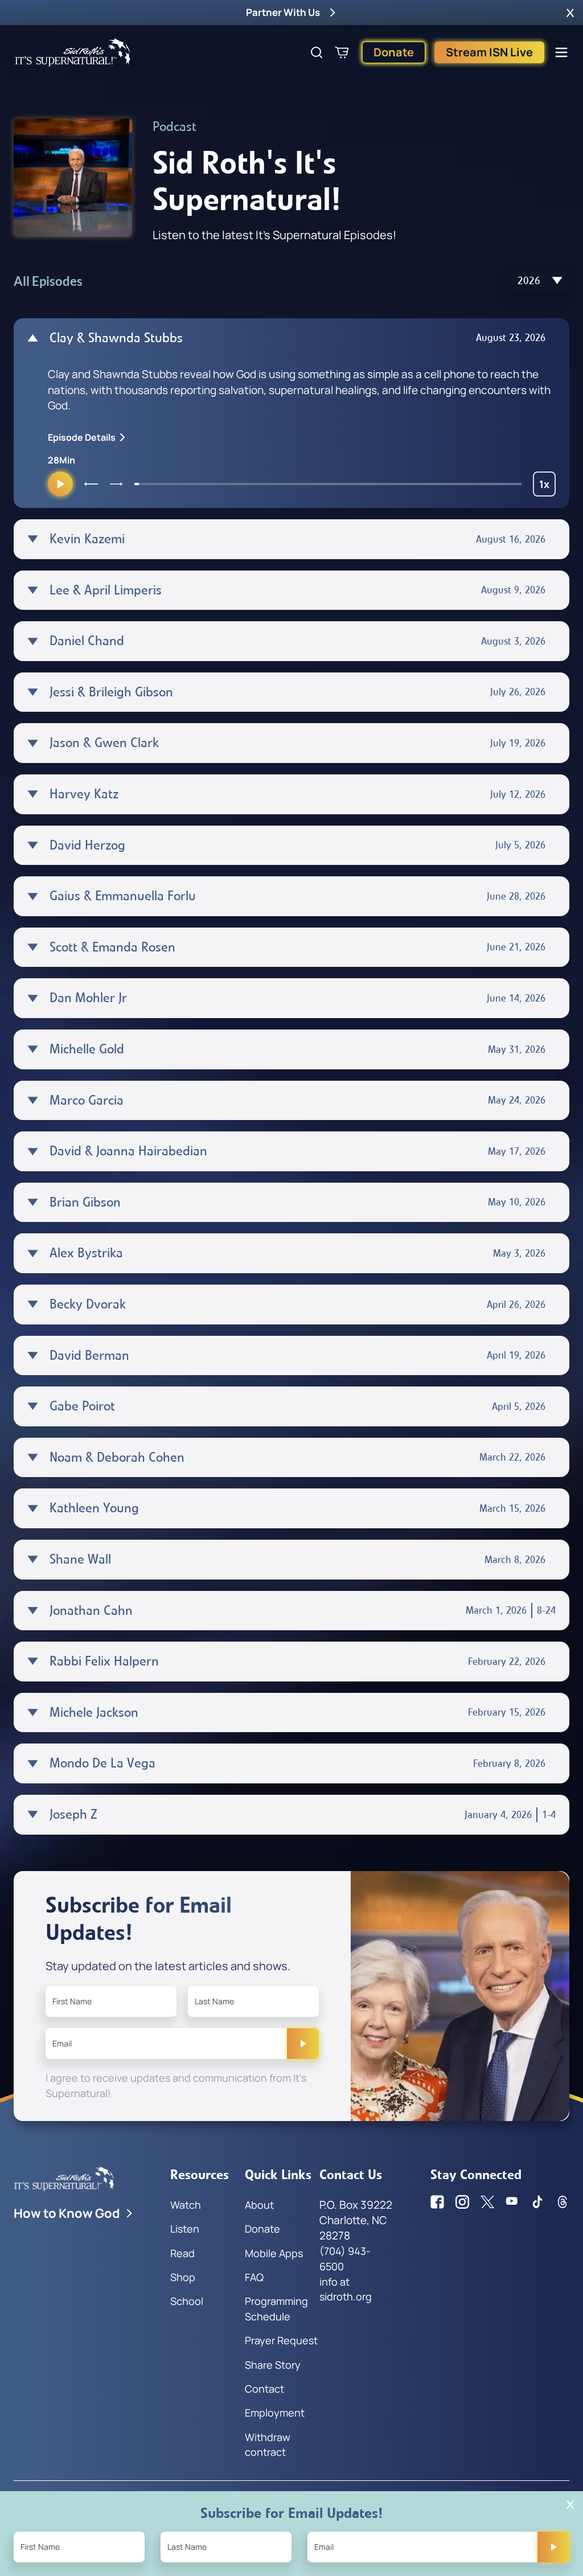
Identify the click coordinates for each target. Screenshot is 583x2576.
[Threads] (563, 2202)
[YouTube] (512, 2202)
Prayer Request (281, 2340)
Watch (186, 2205)
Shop (183, 2277)
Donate (394, 52)
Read (182, 2253)
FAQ (254, 2277)
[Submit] (303, 2044)
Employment (275, 2413)
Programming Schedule (276, 2308)
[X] (487, 2202)
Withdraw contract (268, 2444)
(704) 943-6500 (345, 2258)
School (187, 2301)
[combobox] (540, 281)
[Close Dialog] (570, 2505)
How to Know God (67, 2213)
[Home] (73, 52)
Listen (185, 2229)
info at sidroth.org (346, 2289)
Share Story (273, 2365)
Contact (264, 2389)
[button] (570, 13)
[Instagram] (462, 2202)
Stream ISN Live (489, 52)
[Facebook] (437, 2202)
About (259, 2205)
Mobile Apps (274, 2253)
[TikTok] (537, 2202)
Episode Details (82, 437)
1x (547, 487)
